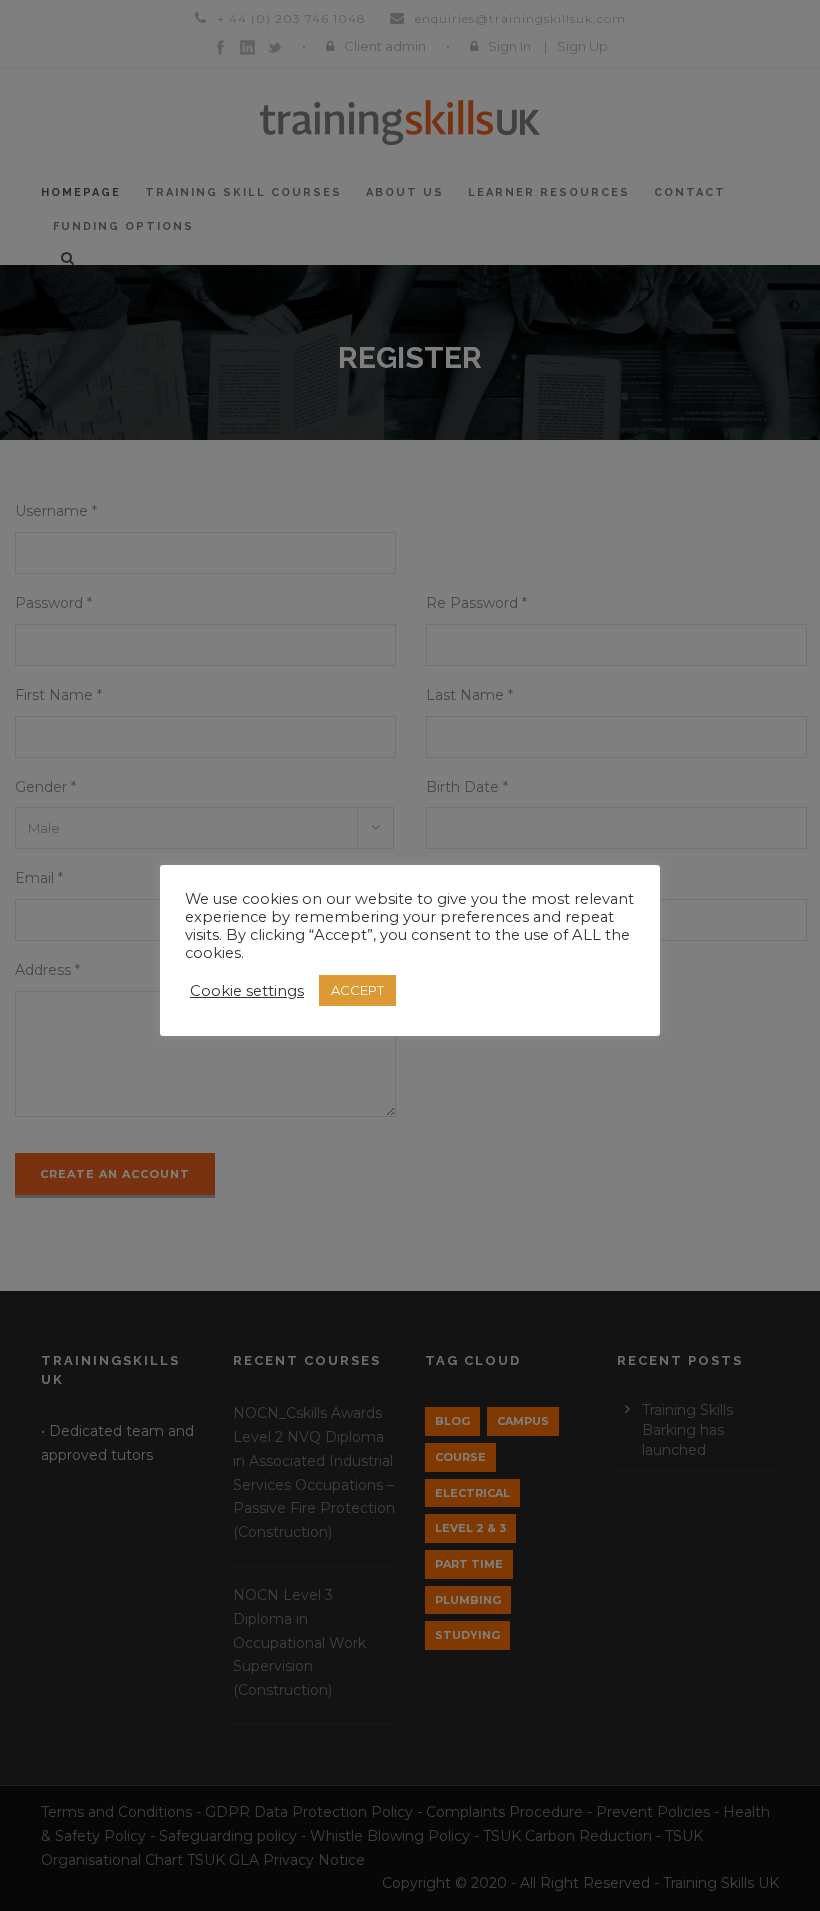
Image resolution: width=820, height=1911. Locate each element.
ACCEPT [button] (357, 990)
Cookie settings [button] (247, 991)
